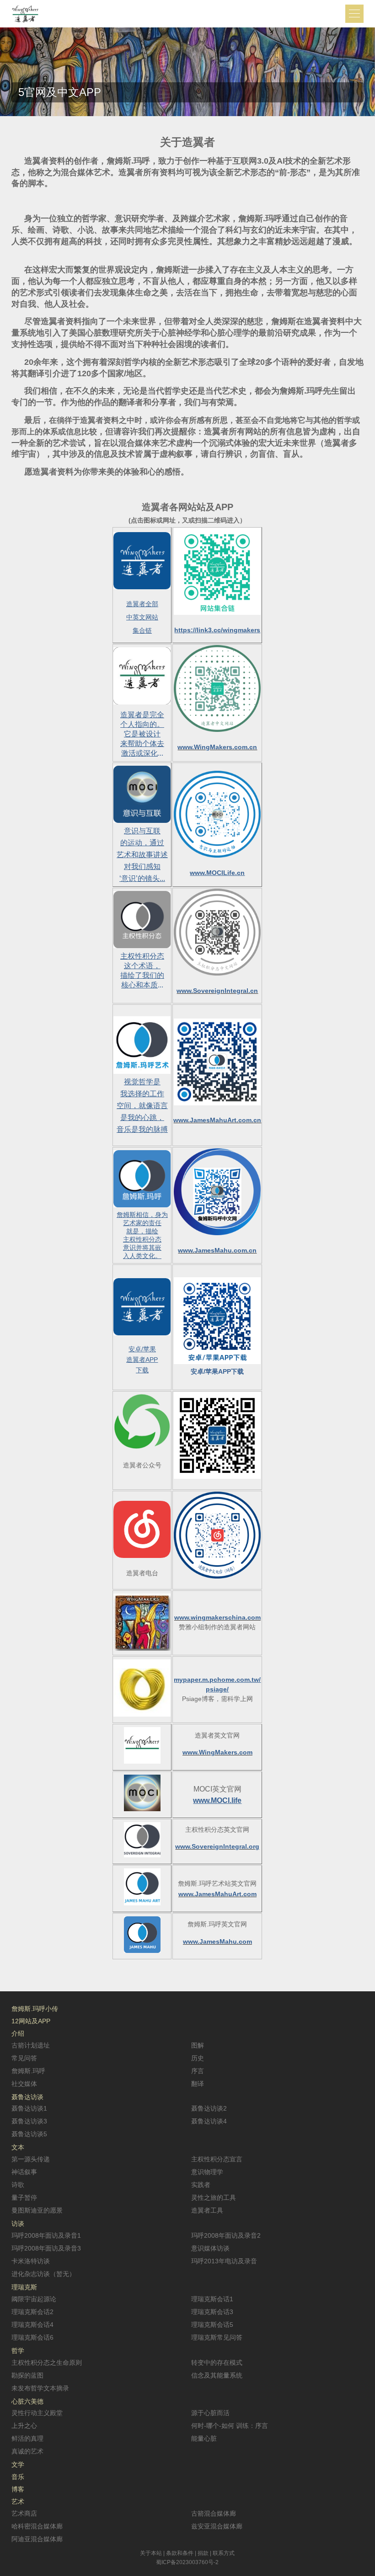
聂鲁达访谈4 (209, 2121)
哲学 (18, 2351)
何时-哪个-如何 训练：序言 (230, 2426)
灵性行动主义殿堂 (37, 2413)
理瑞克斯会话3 (212, 2312)
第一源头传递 (31, 2159)
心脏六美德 (27, 2401)
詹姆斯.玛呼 (28, 2071)
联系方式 (224, 2553)
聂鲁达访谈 (27, 2097)
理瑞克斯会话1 (212, 2299)
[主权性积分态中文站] (142, 946)
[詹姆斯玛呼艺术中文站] (142, 1072)
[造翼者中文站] (142, 702)
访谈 (18, 2224)
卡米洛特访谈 (31, 2261)
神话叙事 (24, 2172)
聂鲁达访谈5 (29, 2134)
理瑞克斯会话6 (32, 2337)
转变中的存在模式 (217, 2363)
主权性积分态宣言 (217, 2159)
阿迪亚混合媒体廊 (37, 2539)
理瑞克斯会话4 (32, 2325)
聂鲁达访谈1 (29, 2108)
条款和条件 (180, 2553)
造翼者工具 (207, 2210)
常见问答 (24, 2058)
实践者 (201, 2185)
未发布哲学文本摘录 (40, 2388)
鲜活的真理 (27, 2438)
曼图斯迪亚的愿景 (37, 2210)
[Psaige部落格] (142, 1714)
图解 (198, 2045)
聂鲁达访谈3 (29, 2121)
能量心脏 (204, 2438)
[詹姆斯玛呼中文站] (142, 1205)
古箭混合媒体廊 (214, 2513)
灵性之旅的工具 (214, 2197)
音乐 (18, 2477)
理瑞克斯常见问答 (217, 2337)
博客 (18, 2489)
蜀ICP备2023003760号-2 (187, 2562)
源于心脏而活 (210, 2413)
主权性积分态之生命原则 (47, 2363)
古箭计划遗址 (31, 2045)
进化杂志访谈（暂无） (43, 2274)
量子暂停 (24, 2197)
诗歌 (18, 2185)
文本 (18, 2147)
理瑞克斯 (24, 2287)
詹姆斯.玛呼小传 (35, 2009)
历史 (198, 2058)
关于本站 (151, 2553)
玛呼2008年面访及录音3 (46, 2248)
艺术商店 (24, 2513)
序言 (198, 2071)
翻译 (198, 2084)
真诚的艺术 (27, 2451)
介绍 (18, 2033)
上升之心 (24, 2426)
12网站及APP (31, 2021)
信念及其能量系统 (217, 2375)
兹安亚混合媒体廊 (217, 2526)
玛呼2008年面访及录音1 (46, 2235)
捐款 (203, 2553)
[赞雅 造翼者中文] (142, 1648)
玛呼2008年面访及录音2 (226, 2235)
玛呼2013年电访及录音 (224, 2261)
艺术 (18, 2501)
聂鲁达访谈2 (209, 2108)
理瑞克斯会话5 (212, 2325)
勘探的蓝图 (27, 2375)
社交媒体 (24, 2084)
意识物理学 (207, 2172)
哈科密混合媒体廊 (37, 2526)
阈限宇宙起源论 (34, 2299)
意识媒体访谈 (210, 2248)
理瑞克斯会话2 (32, 2312)
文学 (18, 2464)
